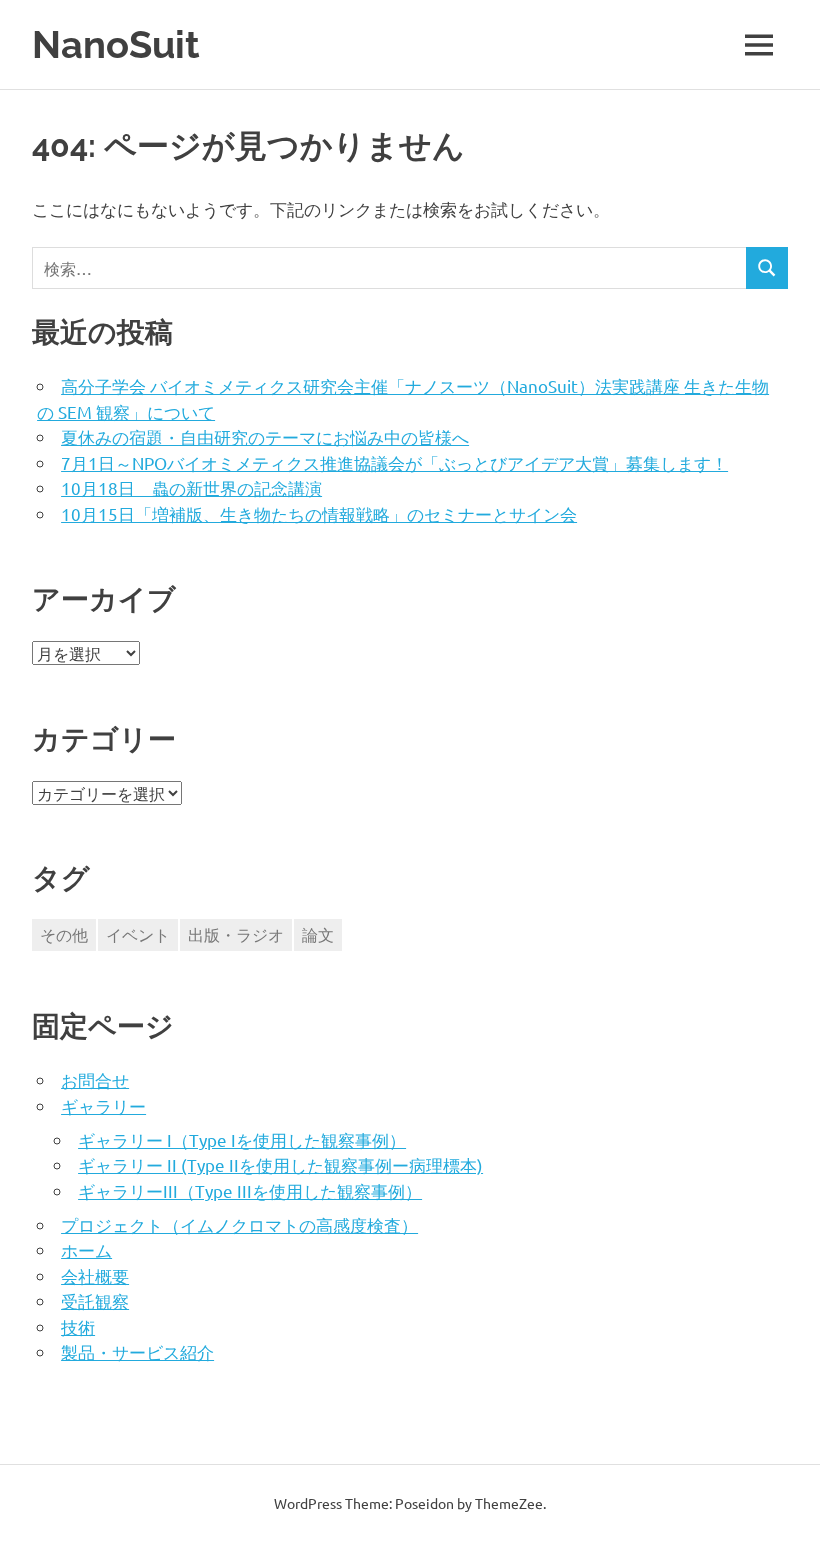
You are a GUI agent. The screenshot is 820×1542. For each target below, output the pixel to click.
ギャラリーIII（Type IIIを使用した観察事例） (250, 1190)
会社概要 (95, 1275)
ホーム (86, 1249)
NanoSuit (116, 44)
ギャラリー (103, 1105)
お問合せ (95, 1079)
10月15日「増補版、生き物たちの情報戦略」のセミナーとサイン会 (319, 513)
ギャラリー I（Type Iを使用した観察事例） (242, 1139)
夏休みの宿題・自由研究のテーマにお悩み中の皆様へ (265, 436)
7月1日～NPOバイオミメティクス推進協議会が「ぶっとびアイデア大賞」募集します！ (394, 462)
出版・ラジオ (236, 934)
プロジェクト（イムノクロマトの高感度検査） (239, 1224)
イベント (138, 934)
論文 (318, 934)
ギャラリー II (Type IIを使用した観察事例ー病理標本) (280, 1164)
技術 (78, 1326)
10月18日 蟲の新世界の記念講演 (191, 487)
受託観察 (95, 1300)
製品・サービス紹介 (137, 1351)
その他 (64, 934)
